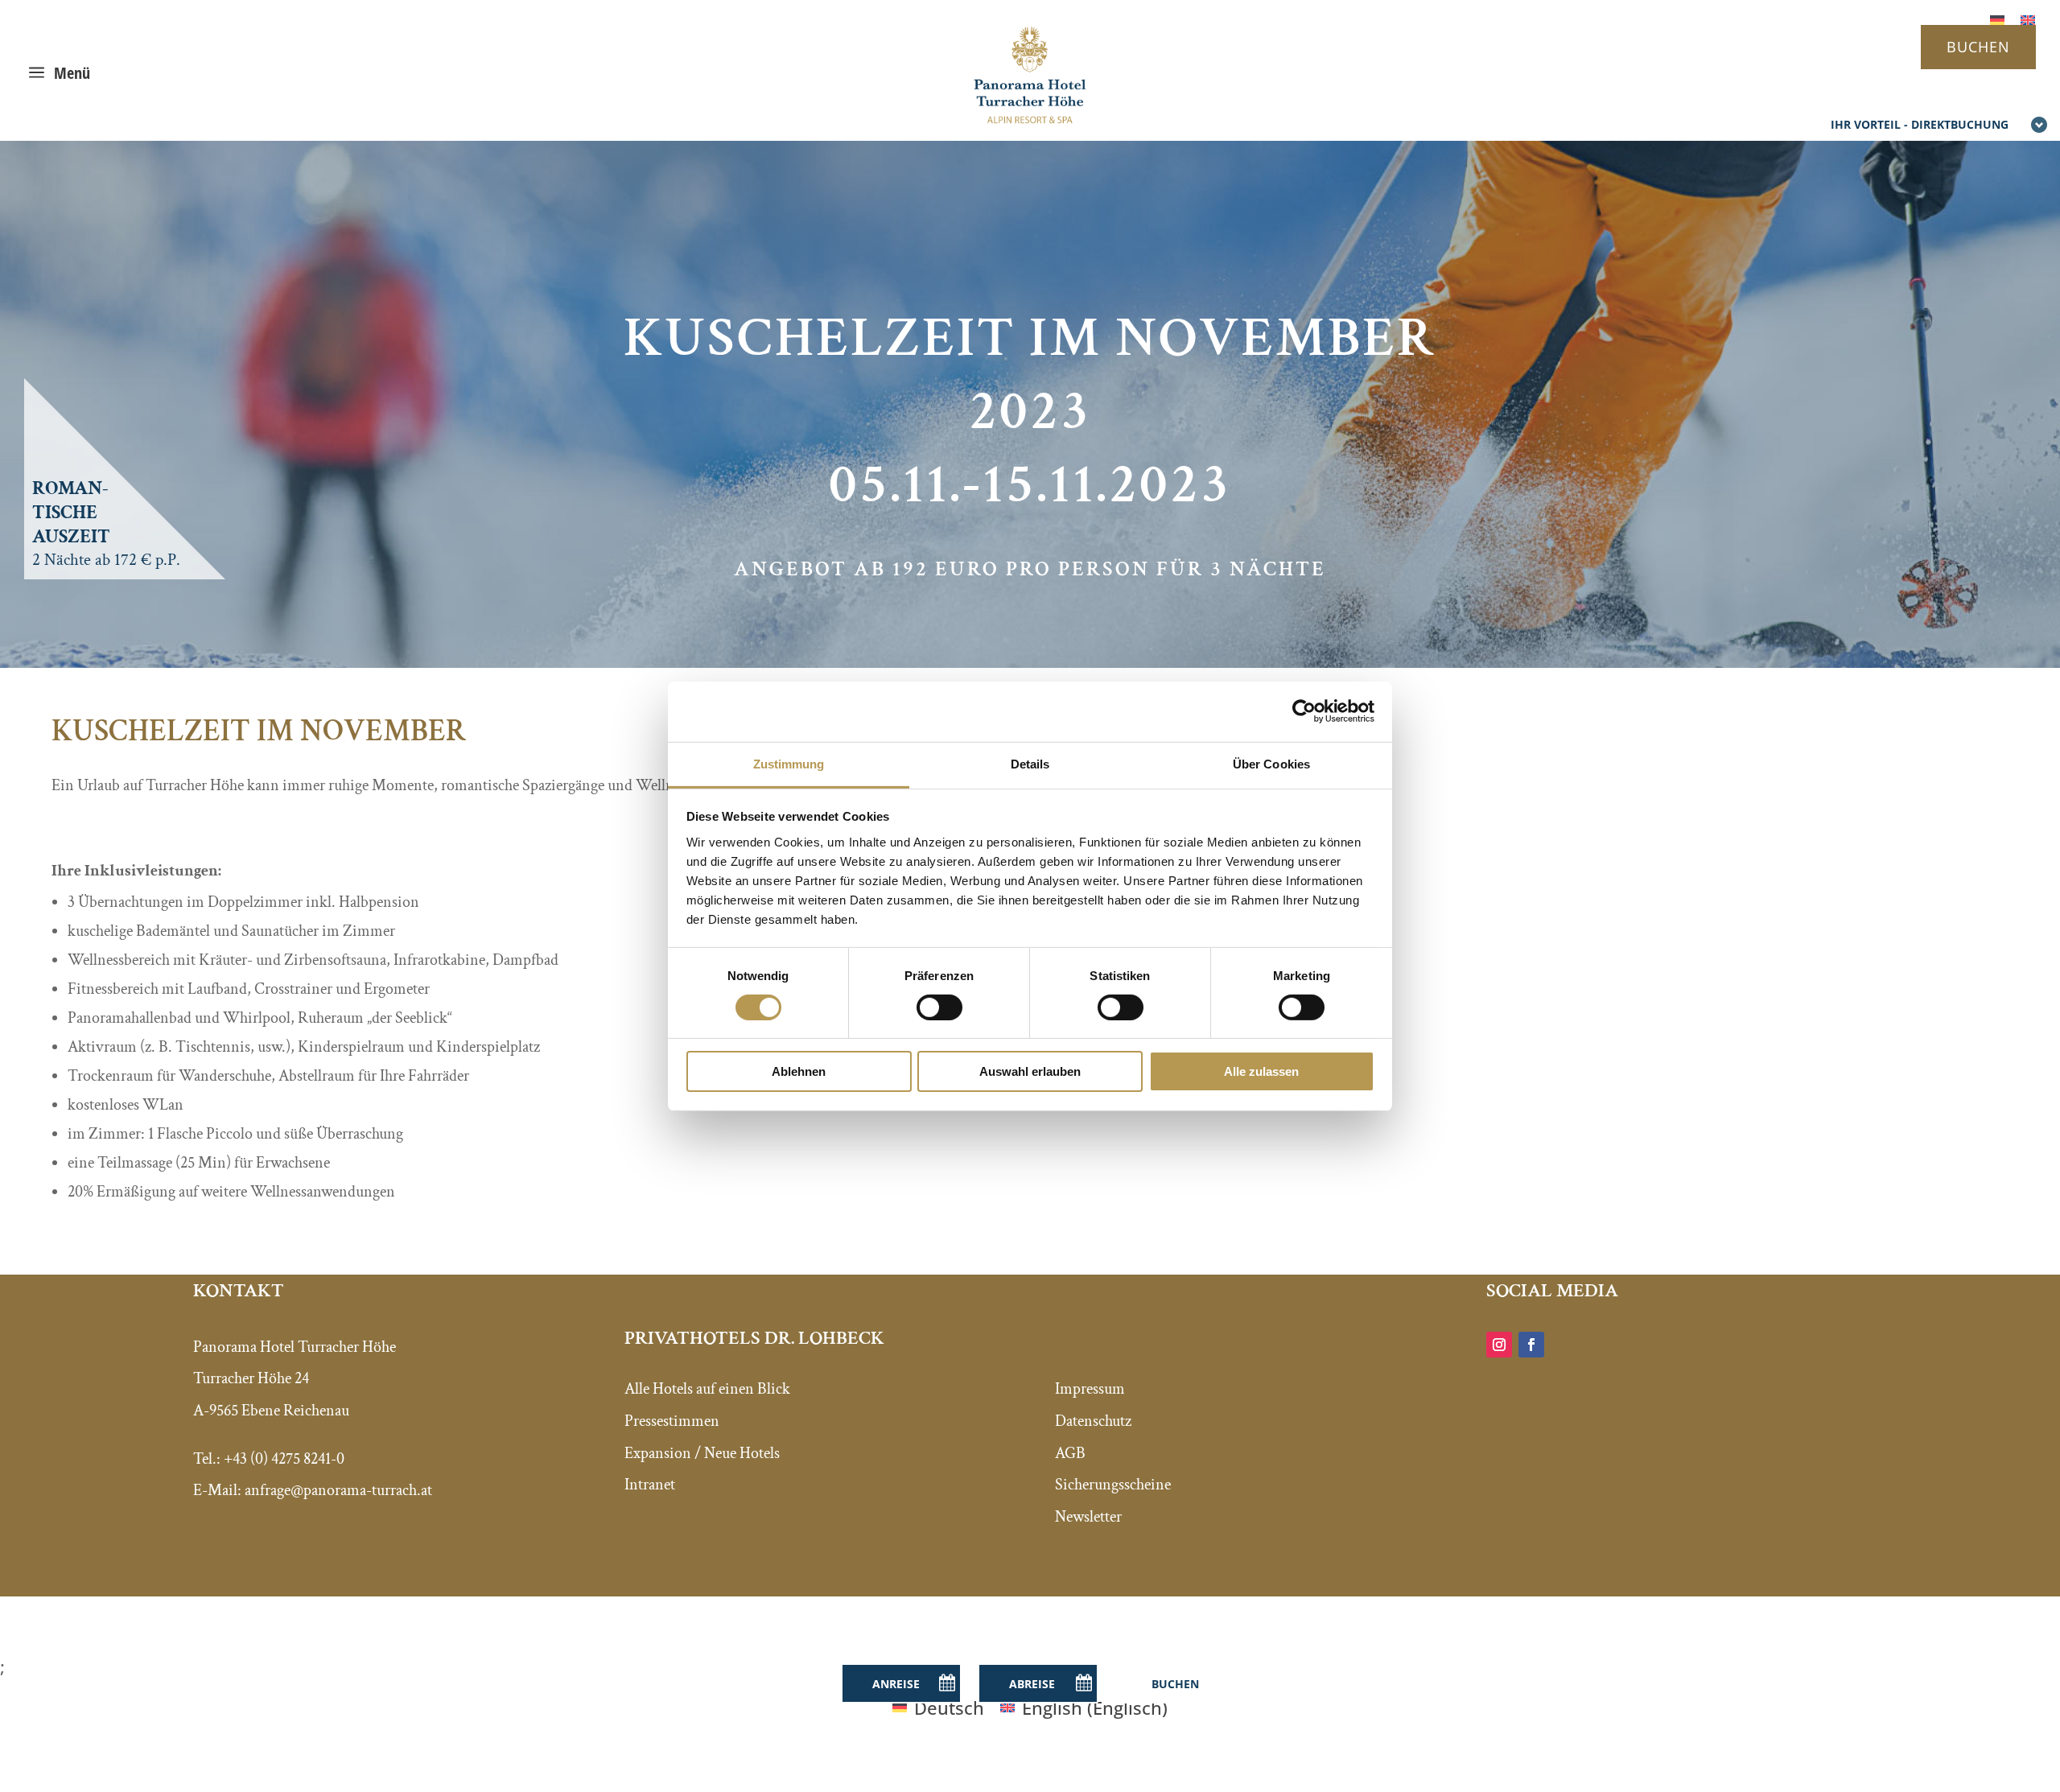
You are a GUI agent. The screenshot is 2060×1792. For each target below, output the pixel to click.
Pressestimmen (672, 1421)
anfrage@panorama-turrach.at (338, 1490)
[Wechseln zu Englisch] (2028, 18)
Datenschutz (1093, 1421)
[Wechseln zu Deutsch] (1997, 18)
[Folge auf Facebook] (1531, 1345)
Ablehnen (799, 1071)
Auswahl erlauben (1030, 1071)
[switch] (939, 1007)
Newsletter (1088, 1517)
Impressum (1090, 1389)
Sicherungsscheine (1113, 1485)
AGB (1070, 1453)
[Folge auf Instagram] (1499, 1345)
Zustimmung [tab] (789, 763)
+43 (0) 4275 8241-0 (284, 1459)
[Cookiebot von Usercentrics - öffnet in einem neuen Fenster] (1304, 711)
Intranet (650, 1485)
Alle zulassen (1261, 1071)
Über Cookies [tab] (1271, 763)
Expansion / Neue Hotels (702, 1453)
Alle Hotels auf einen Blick (707, 1389)
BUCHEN (1978, 47)
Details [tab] (1030, 763)
